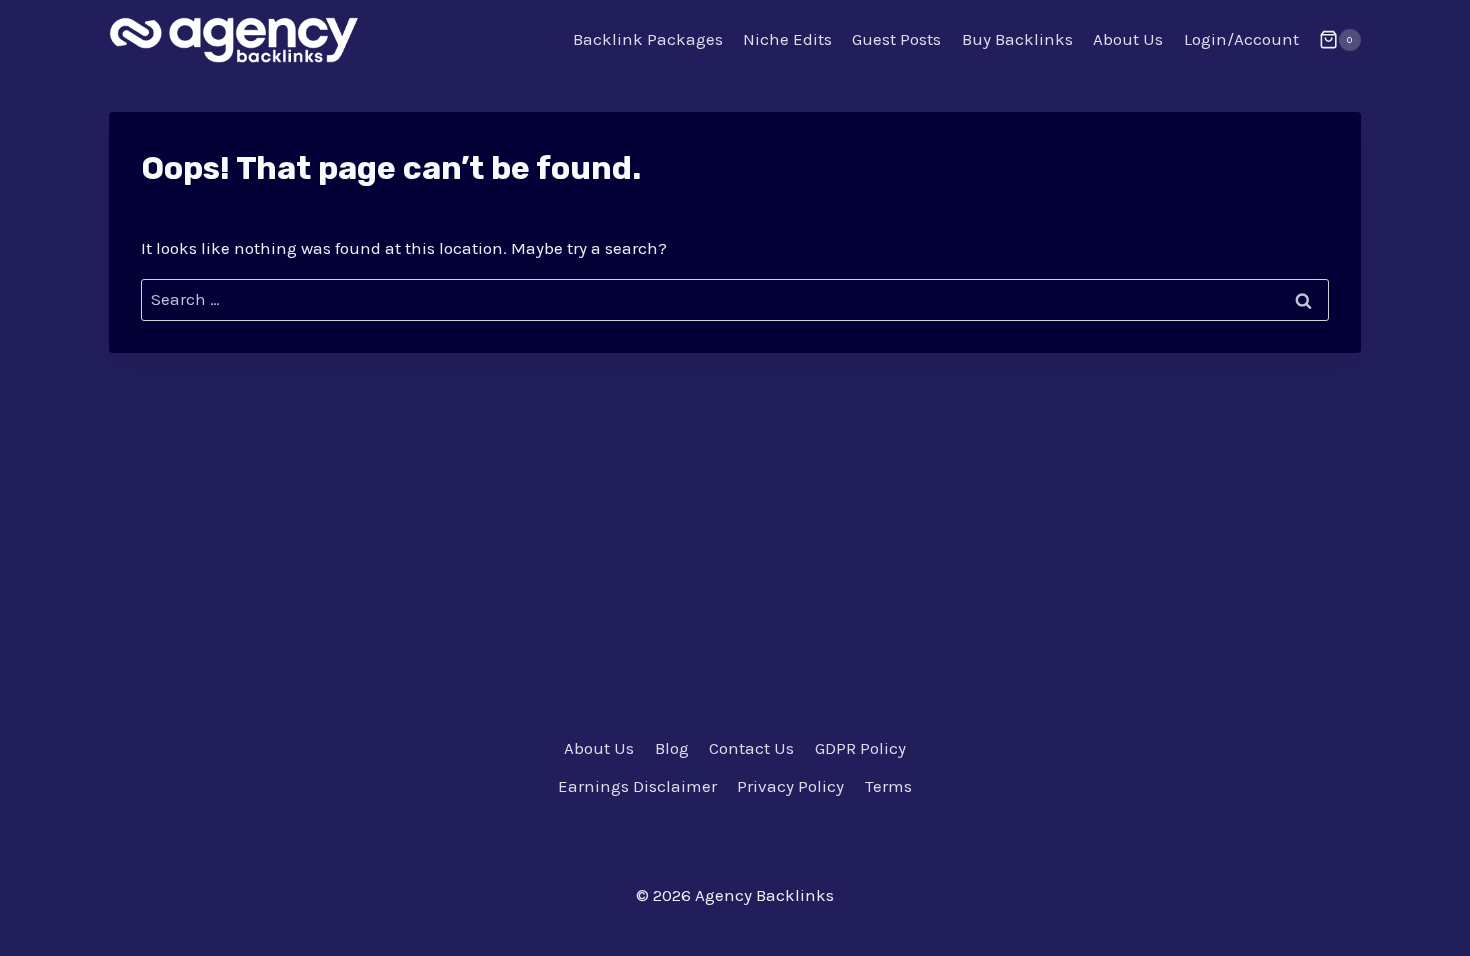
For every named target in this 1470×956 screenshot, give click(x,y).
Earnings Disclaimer (637, 786)
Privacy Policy (790, 786)
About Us (1128, 39)
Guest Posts (896, 39)
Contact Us (751, 748)
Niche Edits (787, 39)
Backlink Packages (648, 39)
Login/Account (1241, 39)
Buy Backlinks (1017, 39)
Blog (672, 748)
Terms (888, 786)
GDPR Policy (860, 748)
